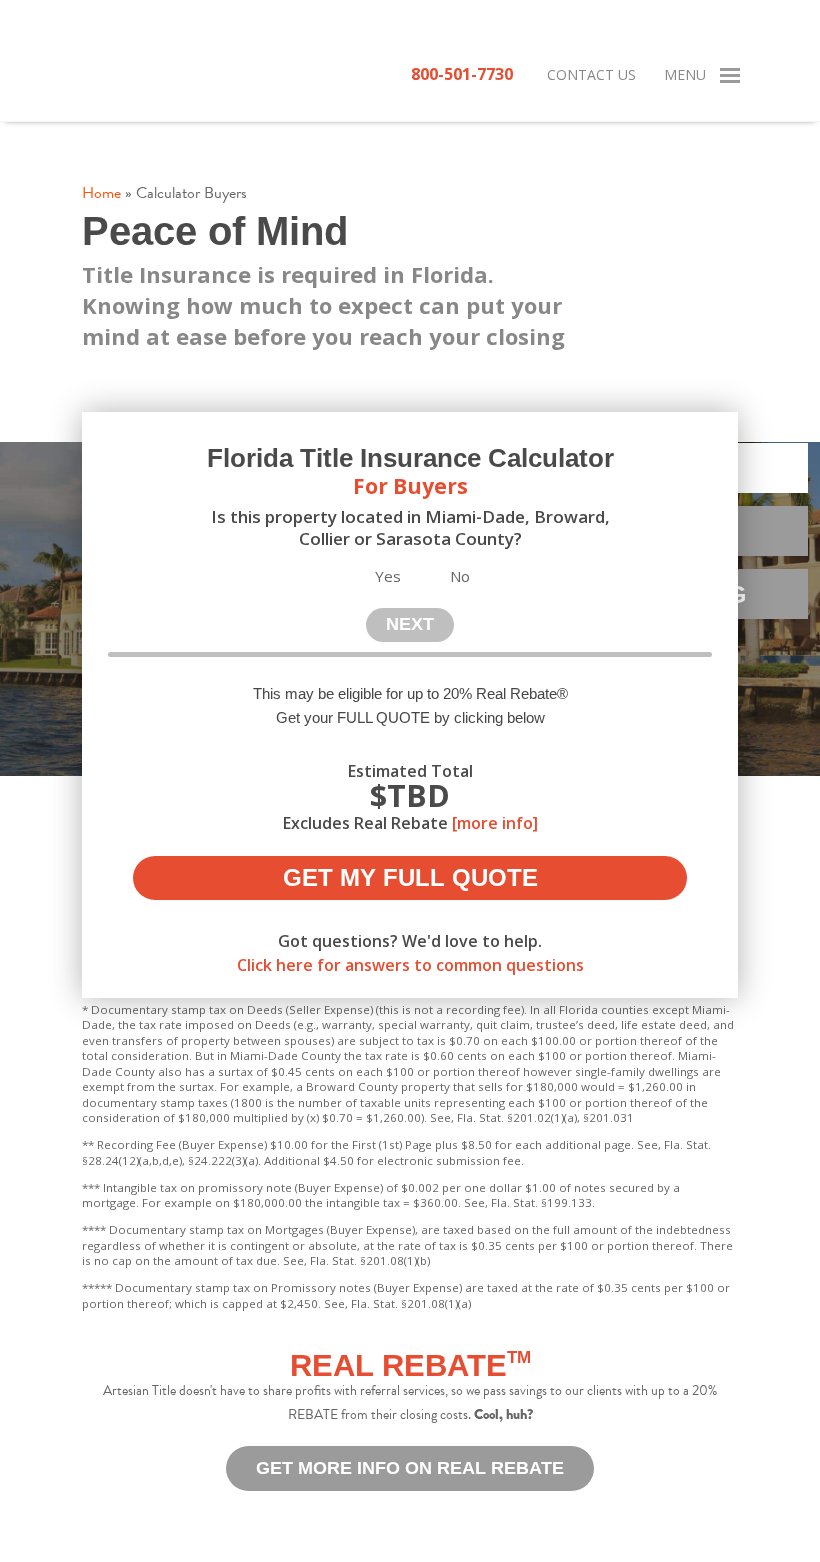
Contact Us (591, 74)
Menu (685, 74)
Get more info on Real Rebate (410, 1468)
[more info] (495, 823)
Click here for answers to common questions (410, 965)
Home (101, 193)
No (460, 576)
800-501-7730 (462, 74)
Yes (388, 576)
